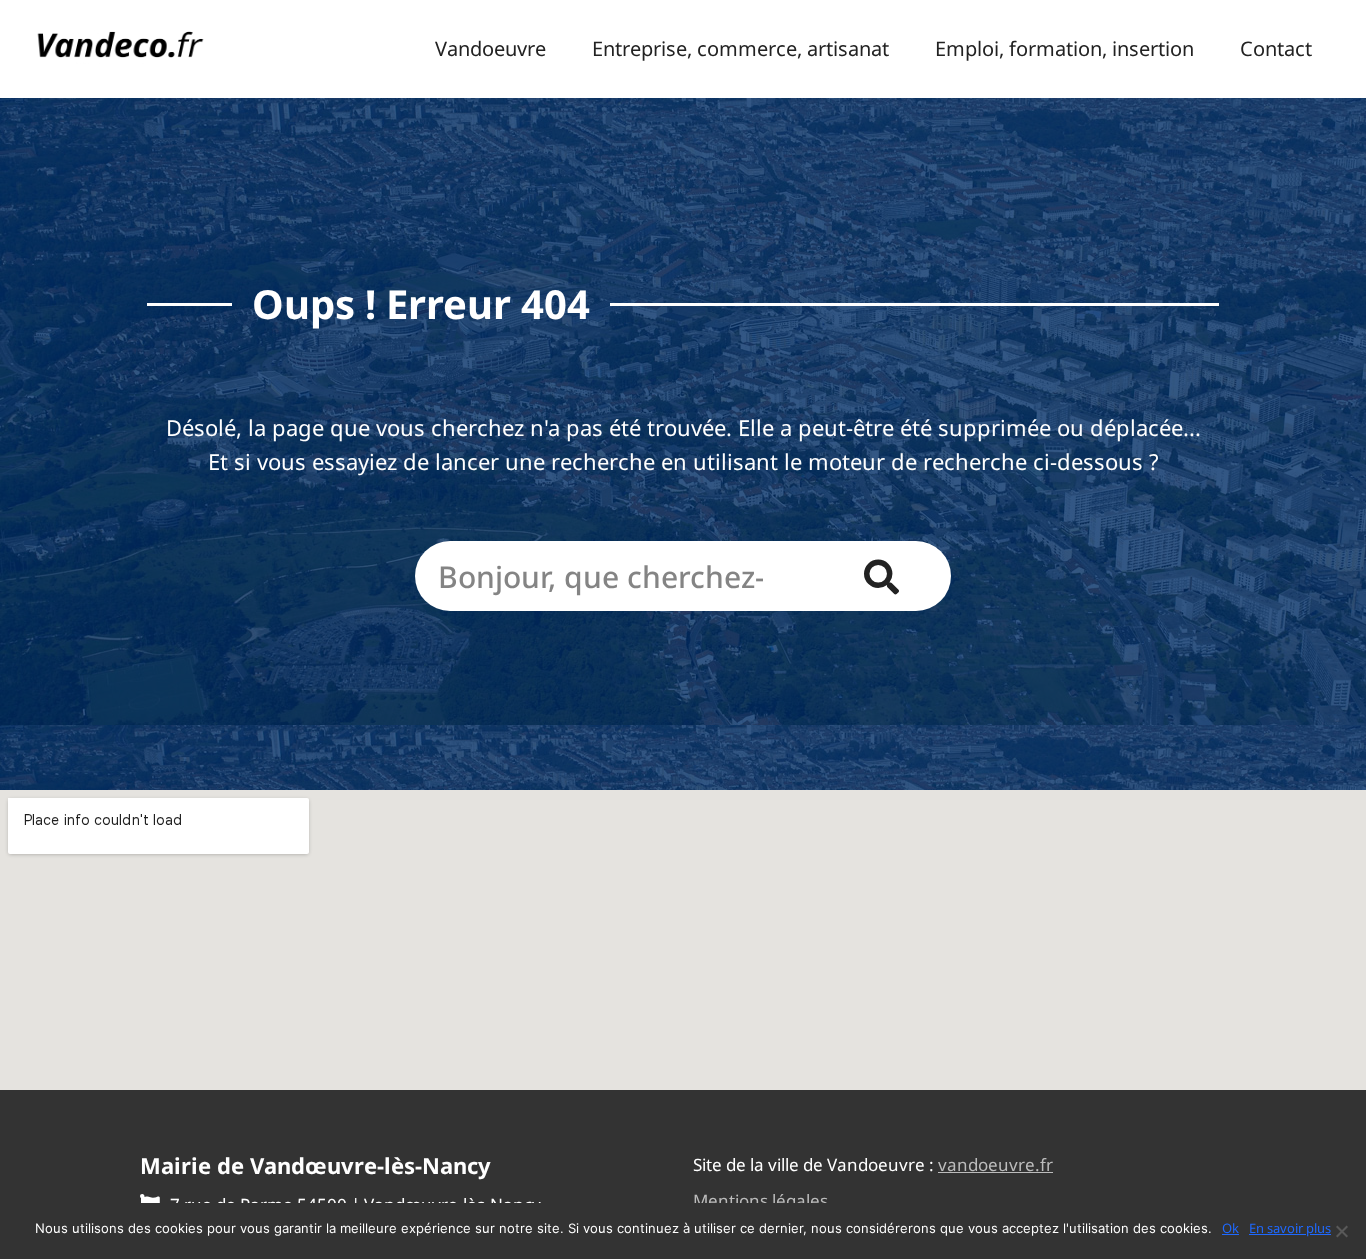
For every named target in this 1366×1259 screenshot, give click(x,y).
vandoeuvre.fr (995, 1164)
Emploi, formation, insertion (1064, 49)
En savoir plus (1290, 1228)
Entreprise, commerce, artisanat (740, 49)
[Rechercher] (881, 576)
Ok (1230, 1228)
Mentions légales (760, 1200)
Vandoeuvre (490, 49)
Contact (1276, 49)
